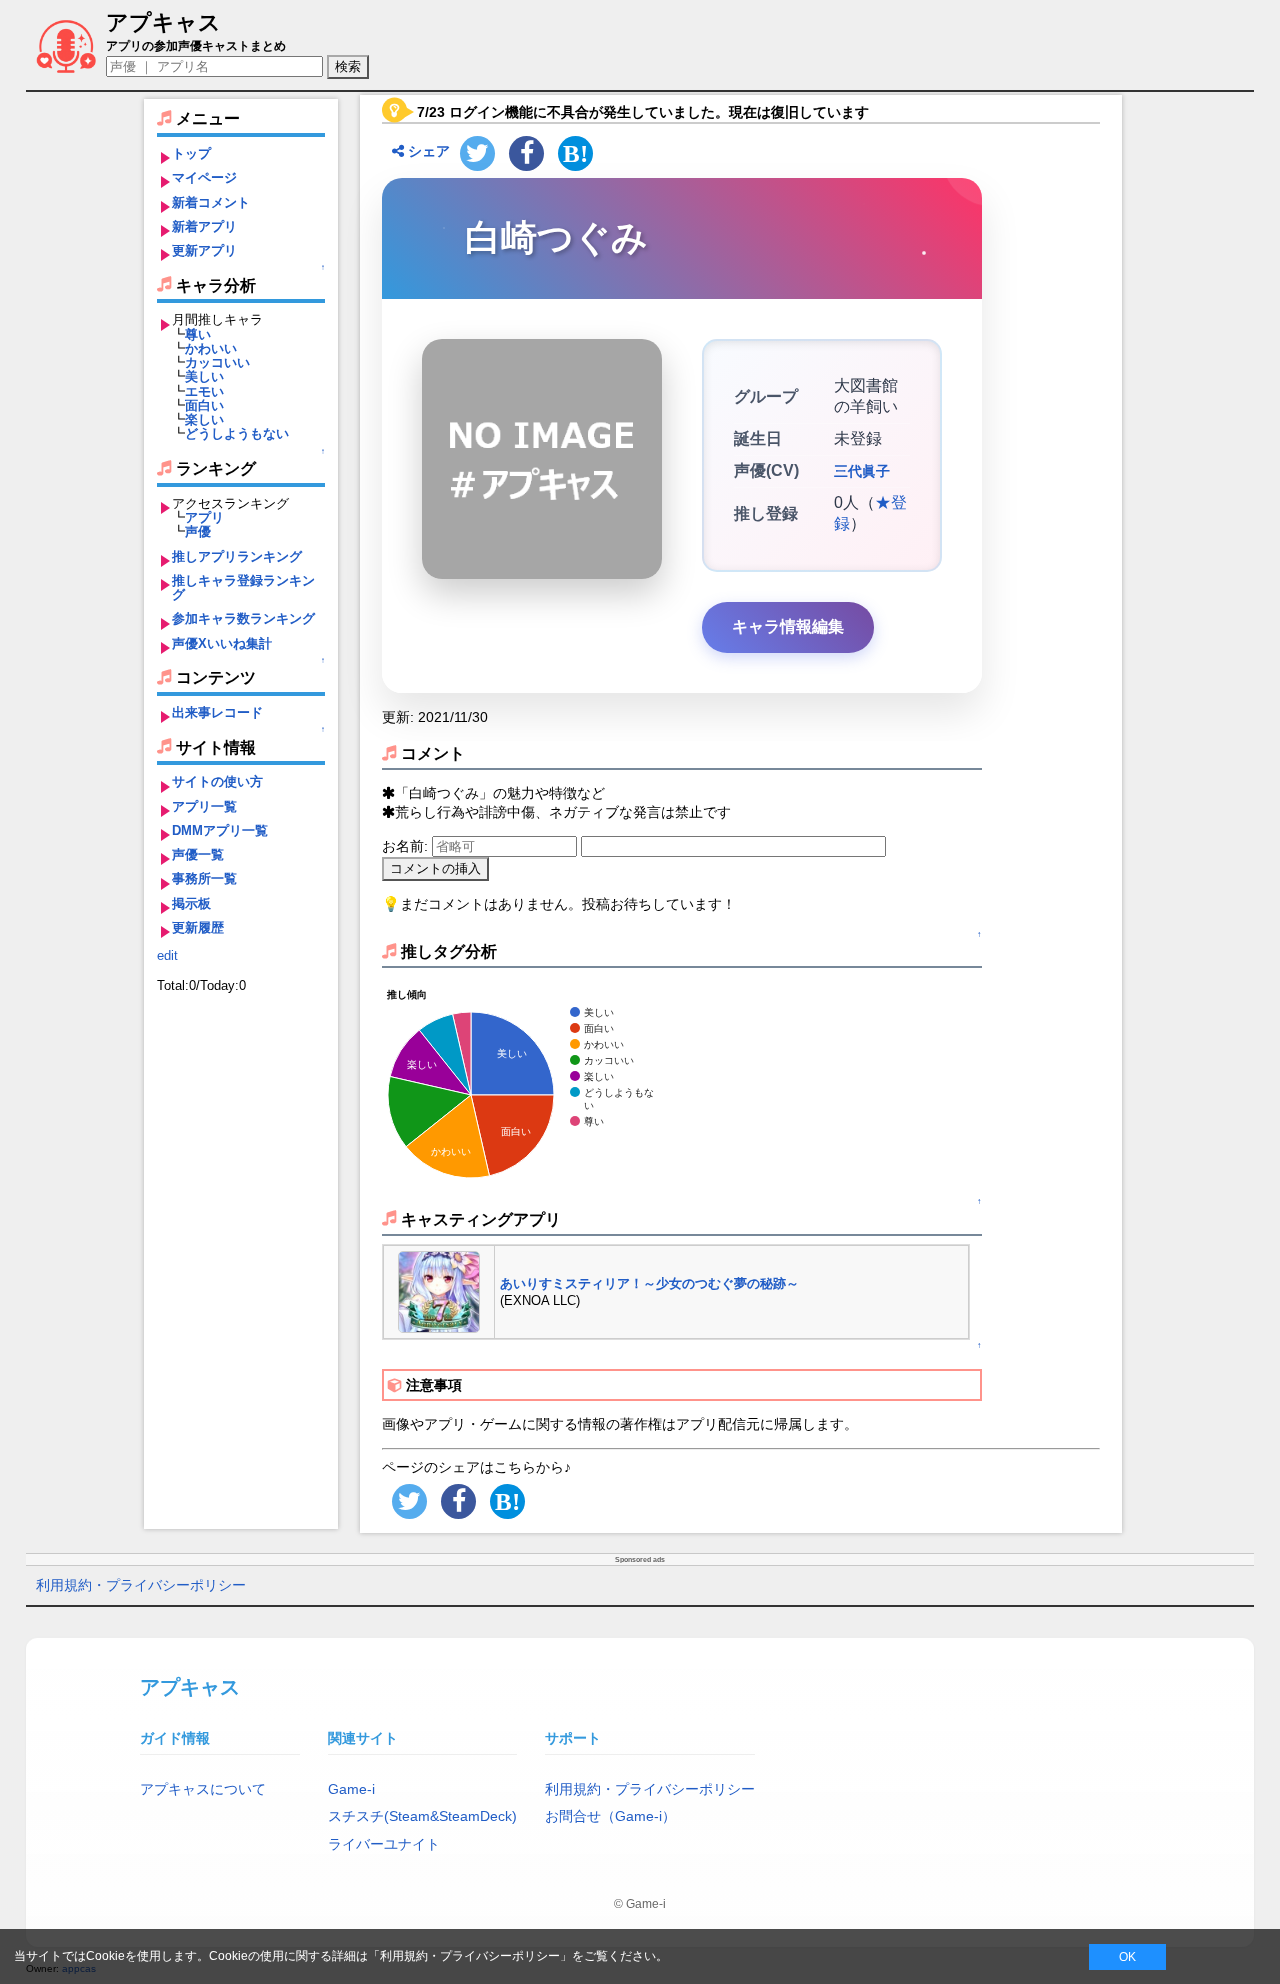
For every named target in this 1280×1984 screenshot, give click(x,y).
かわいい (211, 348)
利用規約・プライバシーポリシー (141, 1585)
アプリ (204, 517)
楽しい (204, 419)
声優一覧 (198, 854)
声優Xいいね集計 (222, 643)
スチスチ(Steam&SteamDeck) (422, 1816)
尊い (198, 334)
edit (167, 955)
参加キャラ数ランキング (243, 618)
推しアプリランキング (237, 556)
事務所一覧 (204, 878)
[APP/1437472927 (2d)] (439, 1290)
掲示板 (191, 903)
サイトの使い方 (217, 781)
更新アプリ (204, 250)
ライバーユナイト (384, 1844)
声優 (198, 531)
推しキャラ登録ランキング (243, 587)
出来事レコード (217, 712)
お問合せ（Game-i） (610, 1816)
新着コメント (211, 202)
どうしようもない (237, 433)
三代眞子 (862, 471)
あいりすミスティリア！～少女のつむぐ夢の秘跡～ (649, 1283)
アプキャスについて (203, 1789)
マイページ (204, 177)
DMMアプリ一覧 (220, 830)
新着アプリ (204, 226)
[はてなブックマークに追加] (575, 153)
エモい (204, 391)
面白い (204, 405)
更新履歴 (198, 927)
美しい (204, 376)
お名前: (407, 846)
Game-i (351, 1789)
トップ (191, 153)
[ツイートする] (477, 153)
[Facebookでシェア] (526, 153)
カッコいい (217, 362)
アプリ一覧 (204, 806)
